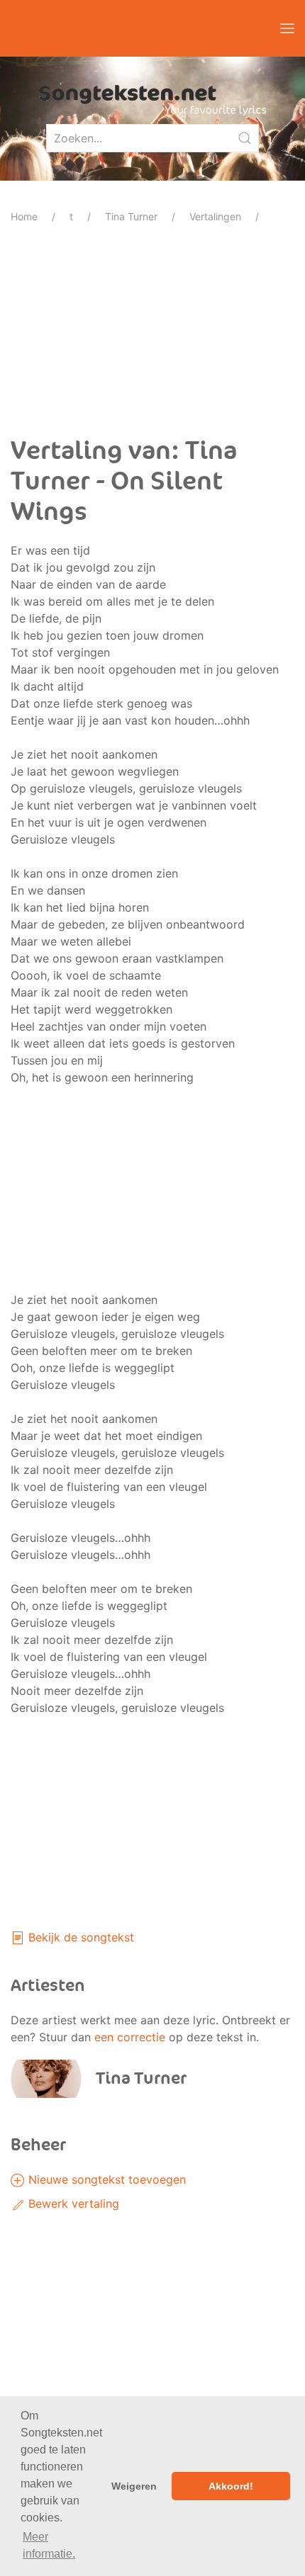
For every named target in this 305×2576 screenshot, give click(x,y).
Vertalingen (215, 216)
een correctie (130, 2037)
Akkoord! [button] (231, 2486)
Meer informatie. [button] (49, 2545)
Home (24, 216)
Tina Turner (131, 216)
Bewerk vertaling (72, 2203)
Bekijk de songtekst (79, 1937)
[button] (287, 28)
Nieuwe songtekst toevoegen (105, 2179)
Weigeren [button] (134, 2486)
